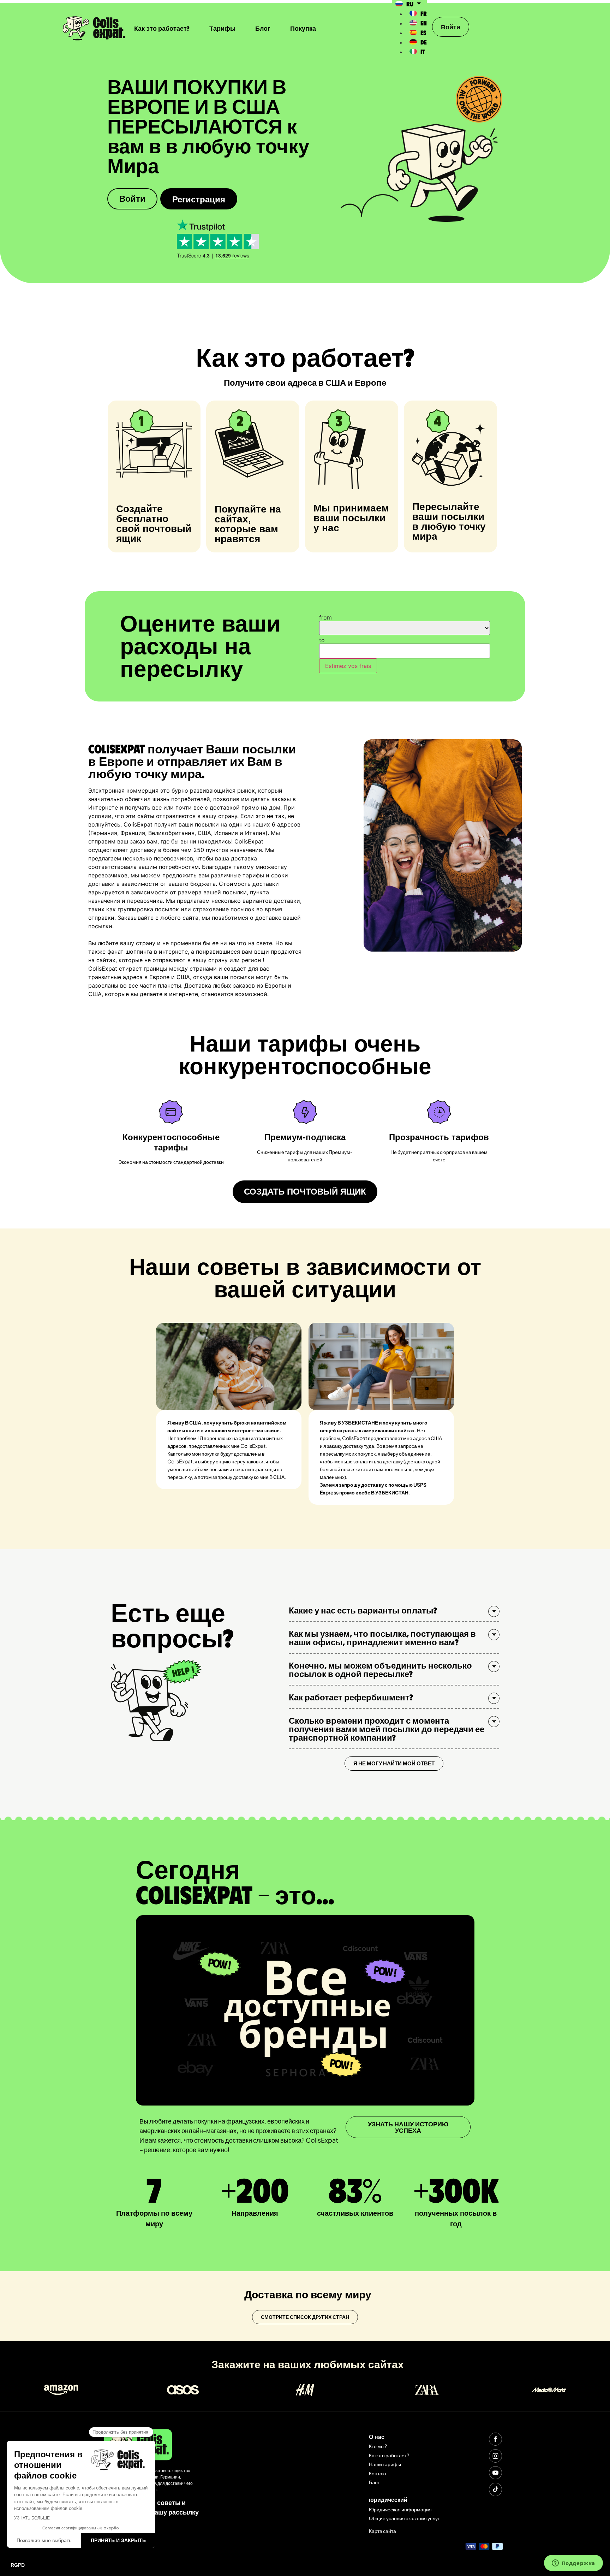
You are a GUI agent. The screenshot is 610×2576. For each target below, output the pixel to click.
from (325, 617)
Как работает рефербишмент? (351, 1697)
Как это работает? (162, 28)
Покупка (303, 28)
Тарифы (222, 28)
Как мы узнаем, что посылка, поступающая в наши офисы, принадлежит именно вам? (382, 1638)
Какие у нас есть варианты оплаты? (363, 1610)
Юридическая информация (400, 2509)
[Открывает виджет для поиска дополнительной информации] (573, 2564)
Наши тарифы (385, 2464)
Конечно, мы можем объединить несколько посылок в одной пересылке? (380, 1669)
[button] (394, 1610)
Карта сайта (382, 2531)
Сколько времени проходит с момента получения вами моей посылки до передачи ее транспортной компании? (387, 1729)
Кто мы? (378, 2446)
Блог (263, 28)
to (322, 640)
